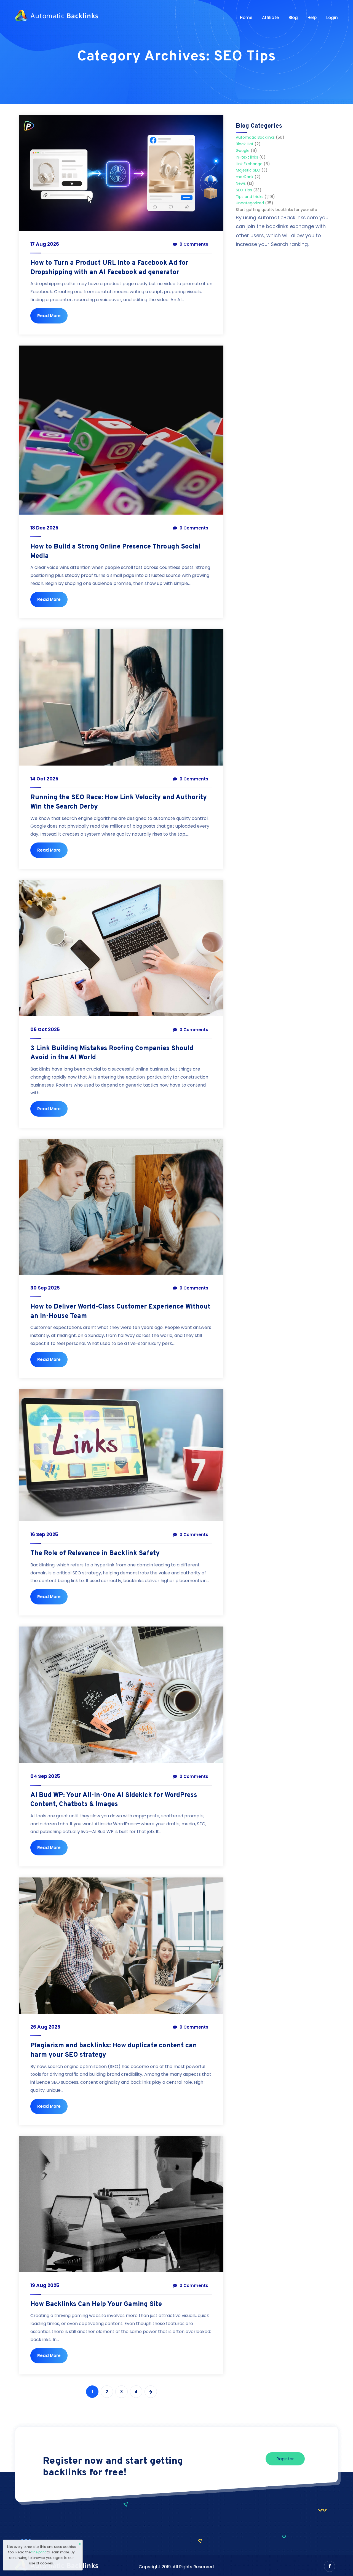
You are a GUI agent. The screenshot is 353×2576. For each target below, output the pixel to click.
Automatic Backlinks (255, 137)
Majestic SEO (248, 170)
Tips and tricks (250, 197)
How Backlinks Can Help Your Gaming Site (96, 2304)
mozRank (245, 177)
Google (243, 151)
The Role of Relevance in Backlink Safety (95, 1553)
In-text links (247, 157)
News (241, 183)
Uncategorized (250, 203)
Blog (293, 18)
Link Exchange (249, 164)
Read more (49, 316)
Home (246, 18)
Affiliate (270, 18)
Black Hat (245, 144)
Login (332, 18)
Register (285, 2459)
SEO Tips (244, 190)
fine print (39, 2552)
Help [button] (312, 18)
